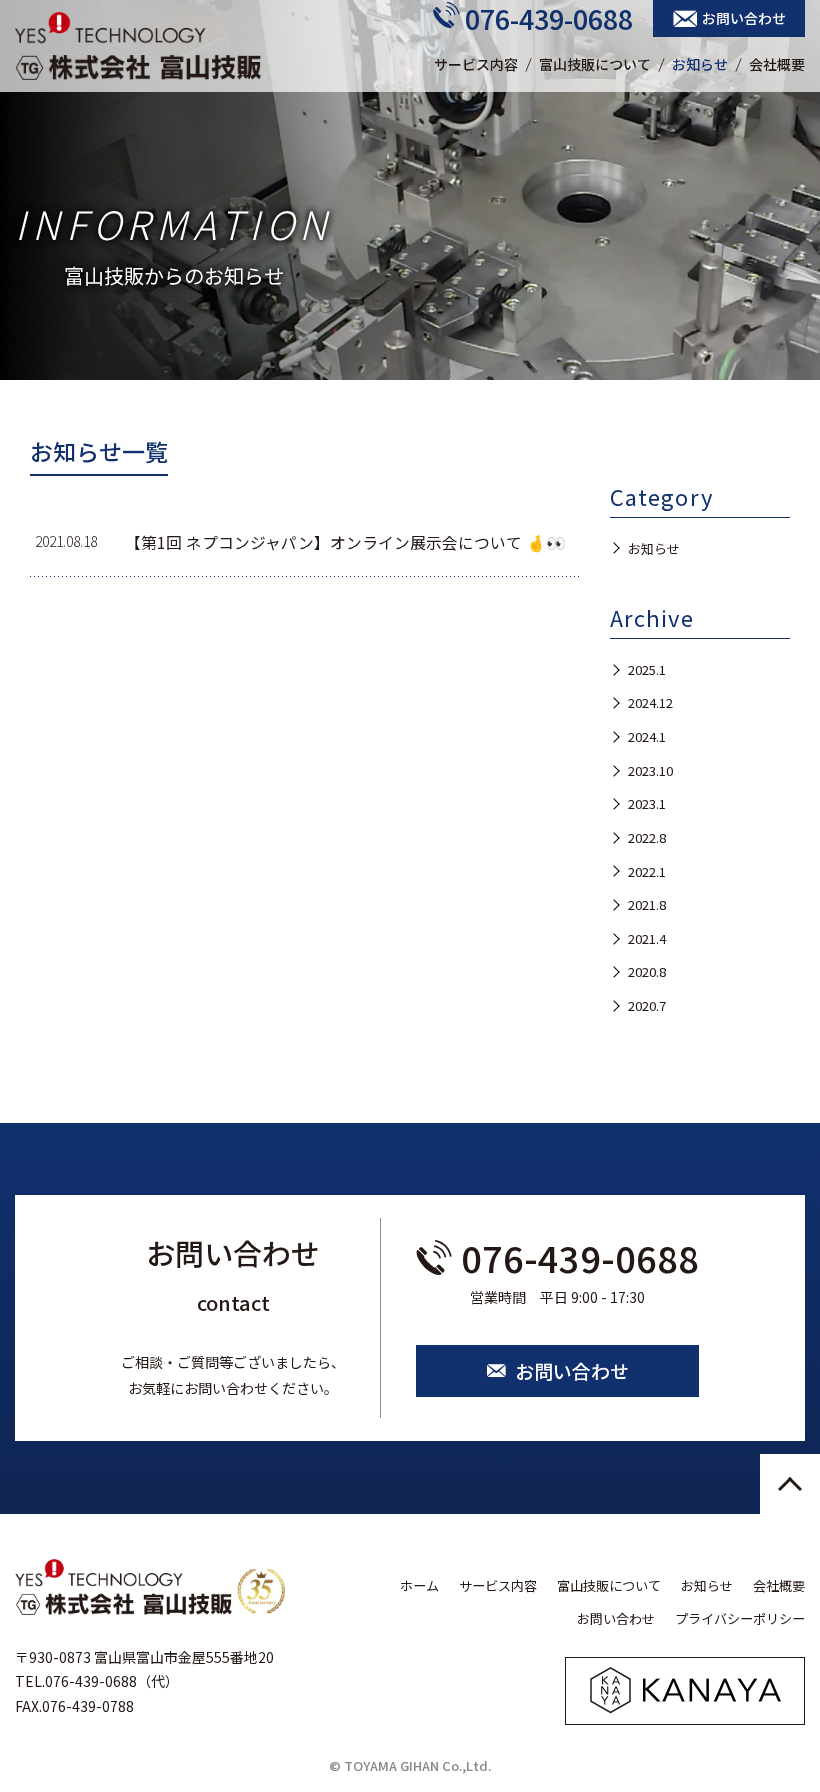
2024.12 (650, 702)
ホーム (419, 1585)
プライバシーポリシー (740, 1618)
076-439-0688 (549, 18)
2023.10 (650, 770)
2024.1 (647, 736)
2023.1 (647, 803)
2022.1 (647, 871)
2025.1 (647, 669)
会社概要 (777, 64)
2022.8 (647, 837)
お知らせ (700, 64)
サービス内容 (476, 64)
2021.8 (647, 904)
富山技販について (595, 64)
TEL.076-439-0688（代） (97, 1681)
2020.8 (647, 971)
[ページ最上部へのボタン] (790, 1484)
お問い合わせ (744, 18)
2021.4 (647, 938)
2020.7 (647, 1005)
